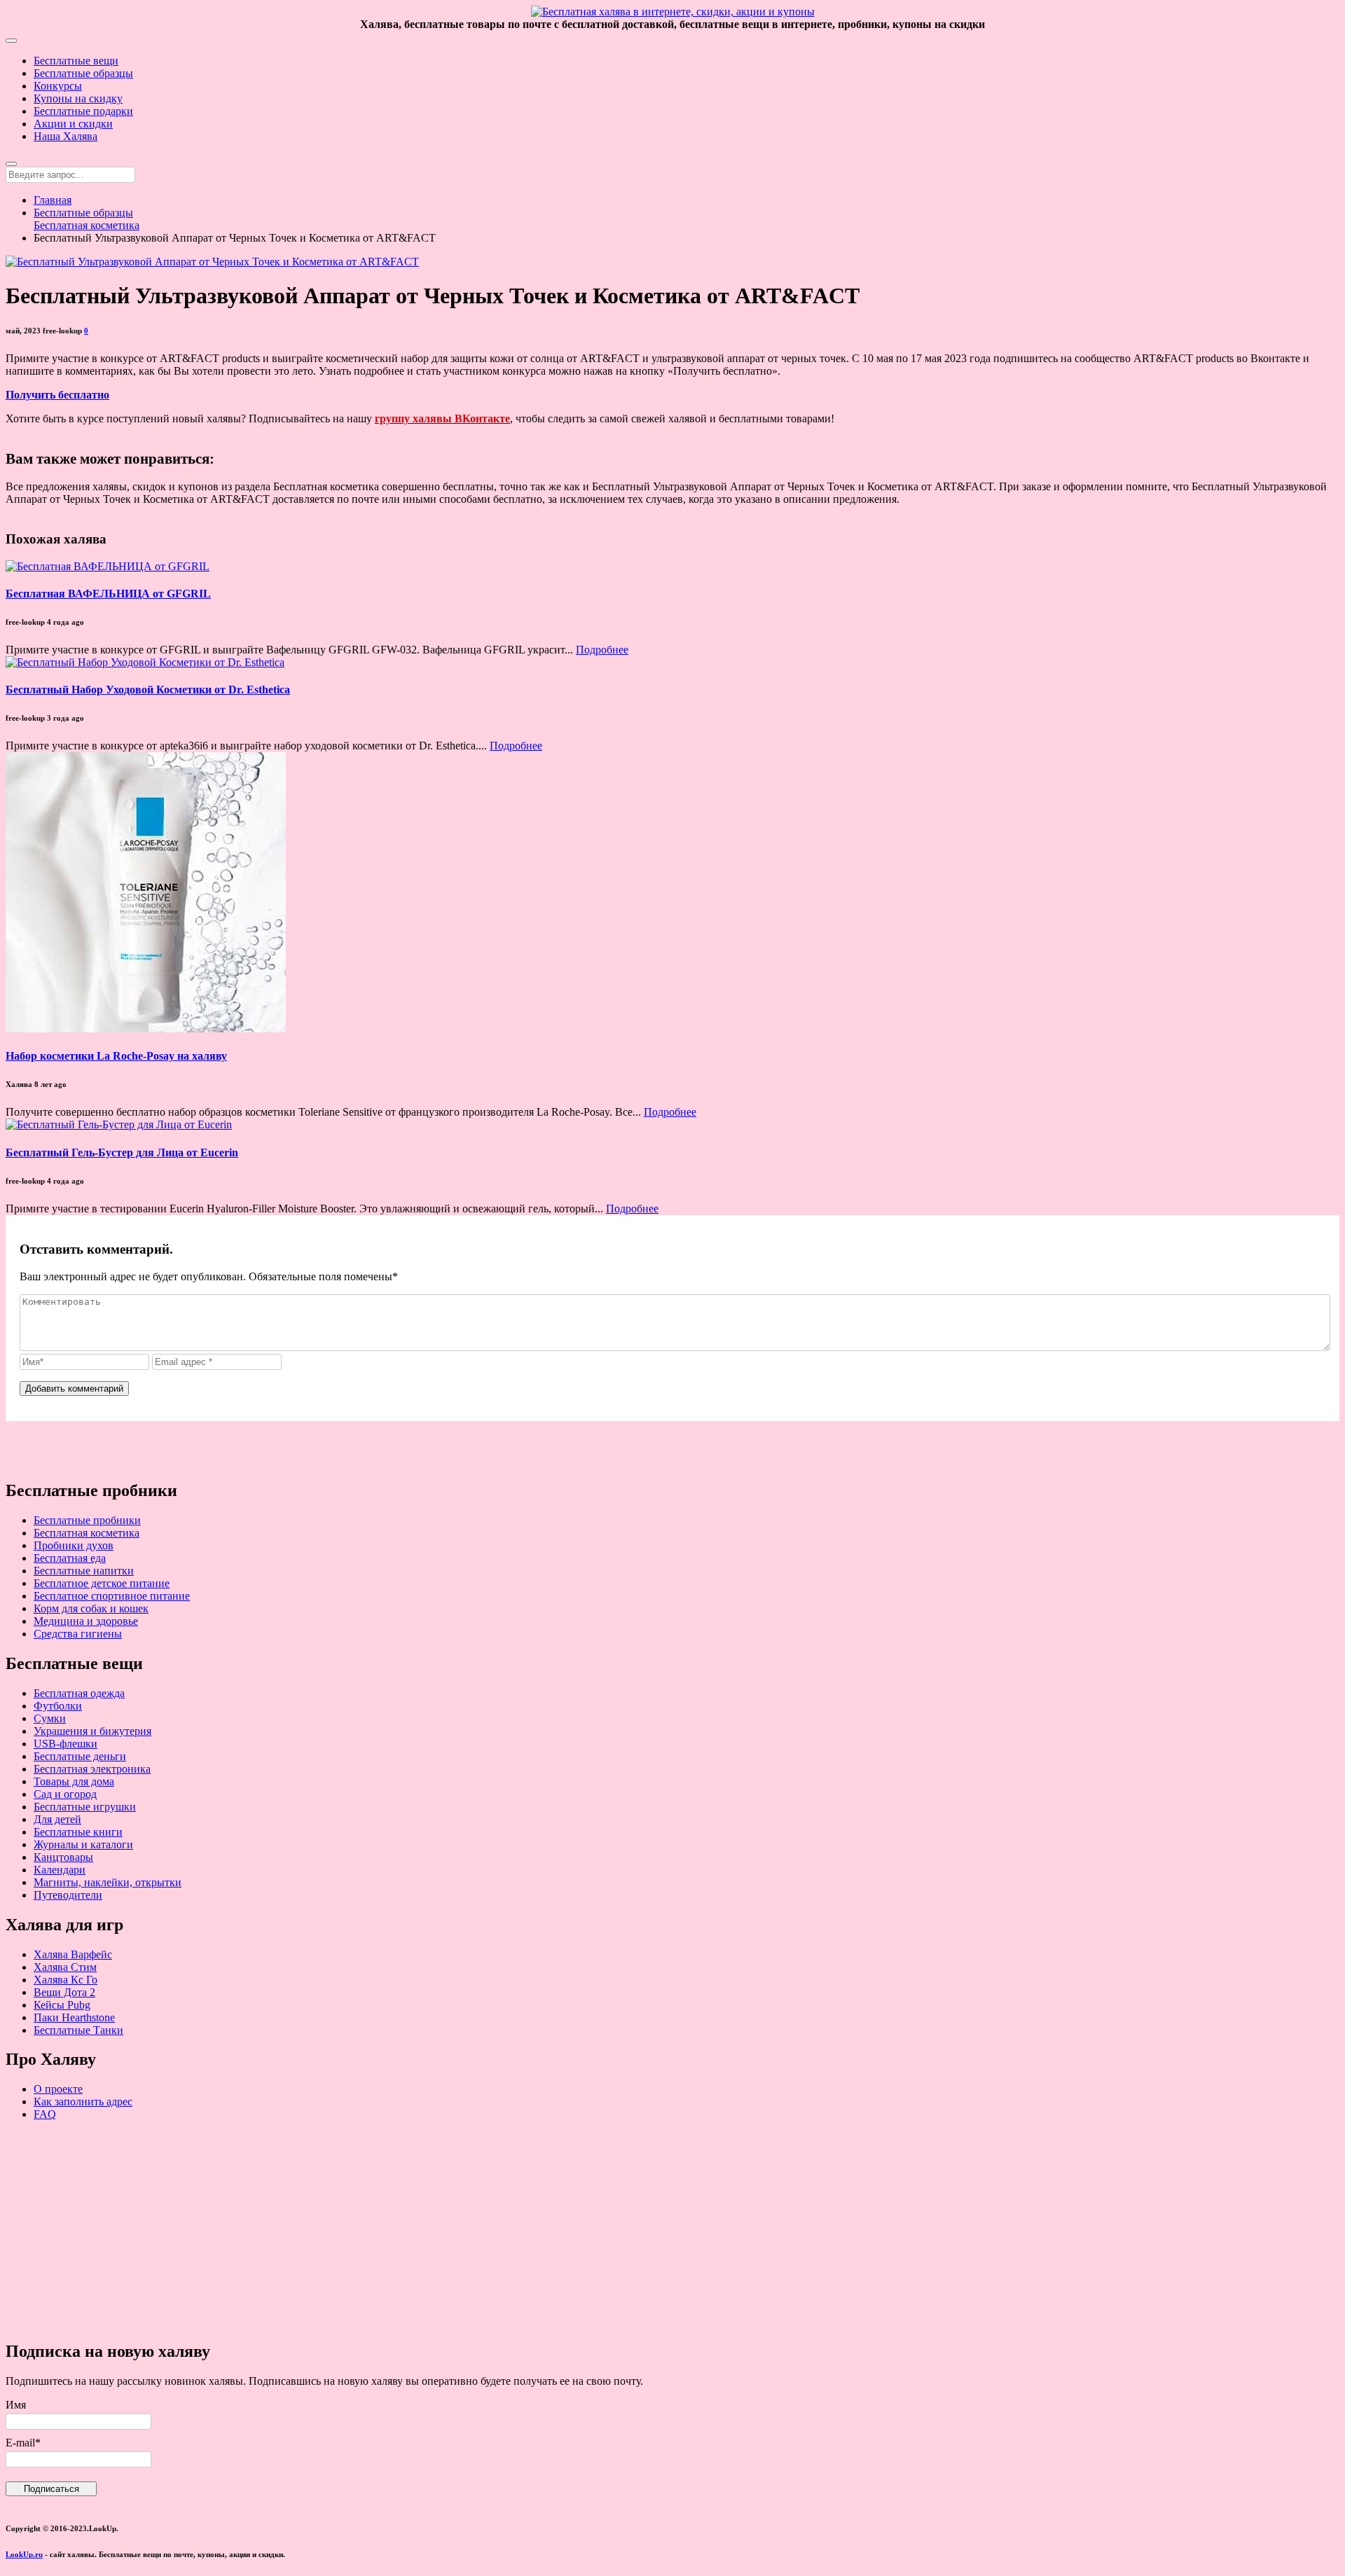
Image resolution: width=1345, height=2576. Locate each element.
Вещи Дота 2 (64, 1992)
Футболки (58, 1706)
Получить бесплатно (57, 395)
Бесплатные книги (78, 1832)
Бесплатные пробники (87, 1520)
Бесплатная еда (70, 1558)
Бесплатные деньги (80, 1756)
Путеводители (68, 1895)
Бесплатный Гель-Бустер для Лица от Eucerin (122, 1152)
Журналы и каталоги (83, 1844)
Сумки (50, 1718)
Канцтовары (63, 1857)
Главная (53, 200)
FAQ (45, 2114)
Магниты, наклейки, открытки (108, 1882)
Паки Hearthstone (74, 2017)
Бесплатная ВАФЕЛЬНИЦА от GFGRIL (108, 594)
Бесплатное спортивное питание (112, 1596)
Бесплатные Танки (78, 2030)
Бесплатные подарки (83, 111)
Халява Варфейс (73, 1954)
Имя (16, 2405)
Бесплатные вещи (76, 61)
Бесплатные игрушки (85, 1807)
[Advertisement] (426, 2230)
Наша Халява (65, 136)
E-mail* (23, 2443)
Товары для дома (74, 1781)
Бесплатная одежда (79, 1693)
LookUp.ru (24, 2554)
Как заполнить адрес (83, 2101)
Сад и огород (65, 1794)
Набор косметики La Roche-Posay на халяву (116, 1056)
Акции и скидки (73, 124)
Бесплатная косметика (87, 225)
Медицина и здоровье (86, 1621)
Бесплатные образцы (83, 73)
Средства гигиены (78, 1634)
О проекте (58, 2089)
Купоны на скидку (78, 98)
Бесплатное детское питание (102, 1583)
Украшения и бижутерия (92, 1731)
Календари (60, 1870)
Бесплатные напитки (84, 1571)
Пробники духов (74, 1545)
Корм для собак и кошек (91, 1608)
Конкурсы (58, 86)
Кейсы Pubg (62, 2005)
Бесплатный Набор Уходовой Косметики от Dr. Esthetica (148, 690)
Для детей (57, 1819)
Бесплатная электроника (92, 1769)
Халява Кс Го (65, 1980)
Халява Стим (65, 1967)
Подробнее (602, 650)
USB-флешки (65, 1744)
